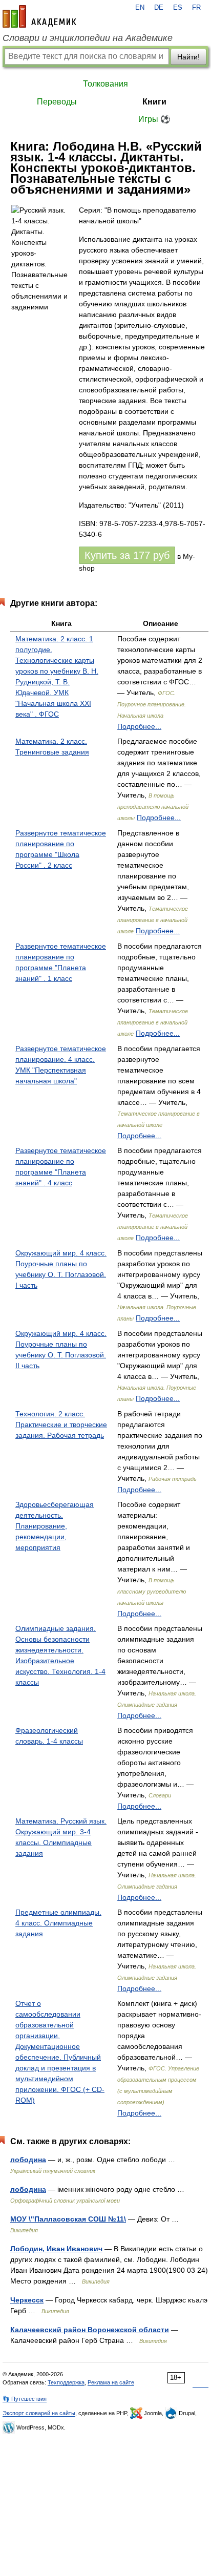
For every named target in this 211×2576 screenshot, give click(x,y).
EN (140, 8)
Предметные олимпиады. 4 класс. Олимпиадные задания (58, 1923)
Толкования (105, 84)
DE (159, 8)
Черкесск (27, 2300)
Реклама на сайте (111, 2382)
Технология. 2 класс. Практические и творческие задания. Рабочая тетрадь (61, 1425)
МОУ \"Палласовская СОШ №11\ (68, 2219)
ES (178, 8)
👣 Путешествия (25, 2399)
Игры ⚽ (154, 119)
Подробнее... (139, 726)
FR (196, 8)
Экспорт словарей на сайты (39, 2413)
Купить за (127, 555)
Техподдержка (66, 2382)
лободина (28, 2160)
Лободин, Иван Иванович (56, 2249)
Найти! (188, 57)
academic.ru (39, 16)
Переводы (57, 102)
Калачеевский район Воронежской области (90, 2330)
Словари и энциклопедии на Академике (88, 38)
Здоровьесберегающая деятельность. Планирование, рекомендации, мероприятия (55, 1526)
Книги (154, 102)
